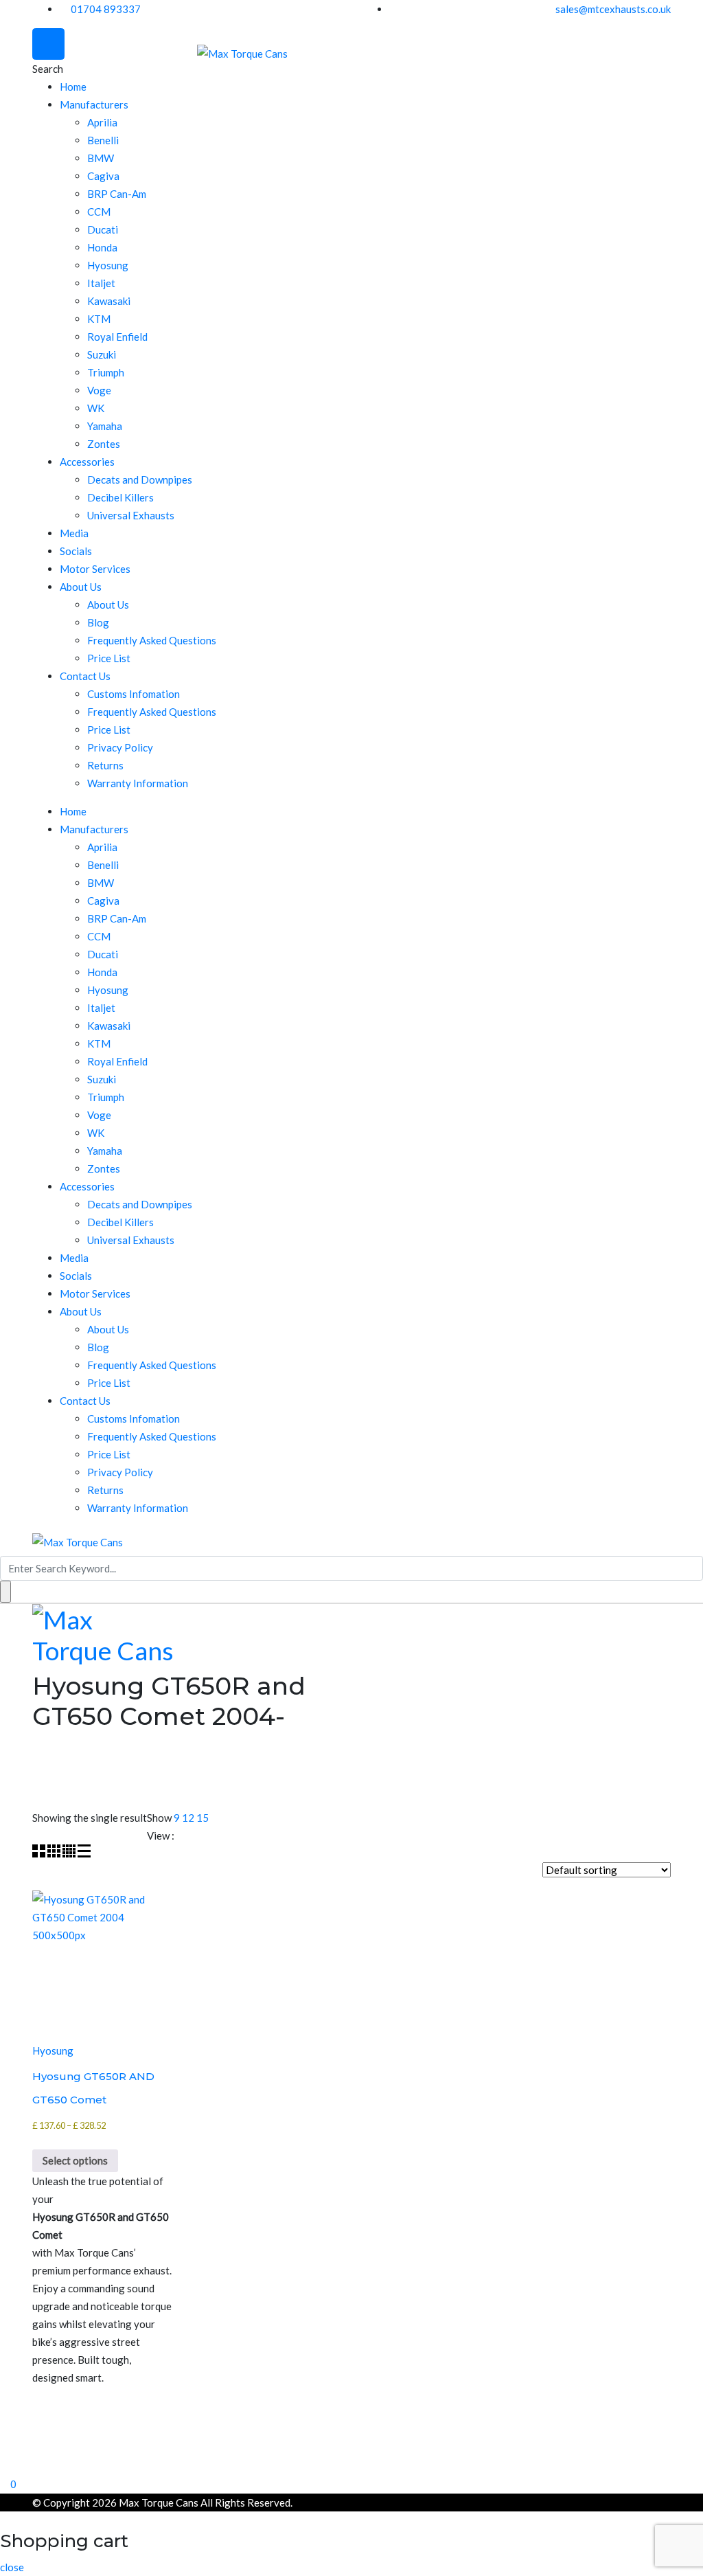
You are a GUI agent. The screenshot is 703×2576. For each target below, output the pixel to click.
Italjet (101, 283)
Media (74, 533)
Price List (109, 658)
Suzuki (102, 354)
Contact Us (85, 676)
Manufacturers (94, 104)
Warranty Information (138, 783)
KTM (99, 319)
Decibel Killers (120, 497)
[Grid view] (40, 1853)
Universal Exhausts (131, 515)
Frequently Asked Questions (152, 640)
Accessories (87, 462)
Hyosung (108, 265)
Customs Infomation (134, 694)
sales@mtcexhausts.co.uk (613, 9)
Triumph (106, 372)
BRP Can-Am (117, 194)
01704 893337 (106, 9)
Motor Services (95, 569)
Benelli (103, 140)
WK (96, 408)
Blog (98, 622)
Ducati (103, 229)
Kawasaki (109, 301)
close (12, 2567)
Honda (102, 247)
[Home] (4, 2447)
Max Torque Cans (159, 2502)
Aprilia (102, 122)
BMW (101, 158)
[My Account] (4, 2465)
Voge (99, 390)
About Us (81, 587)
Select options (75, 2160)
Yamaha (105, 426)
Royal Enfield (117, 337)
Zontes (104, 444)
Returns (105, 765)
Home (73, 87)
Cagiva (103, 176)
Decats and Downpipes (140, 479)
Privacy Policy (120, 747)
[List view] (84, 1853)
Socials (76, 551)
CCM (99, 212)
